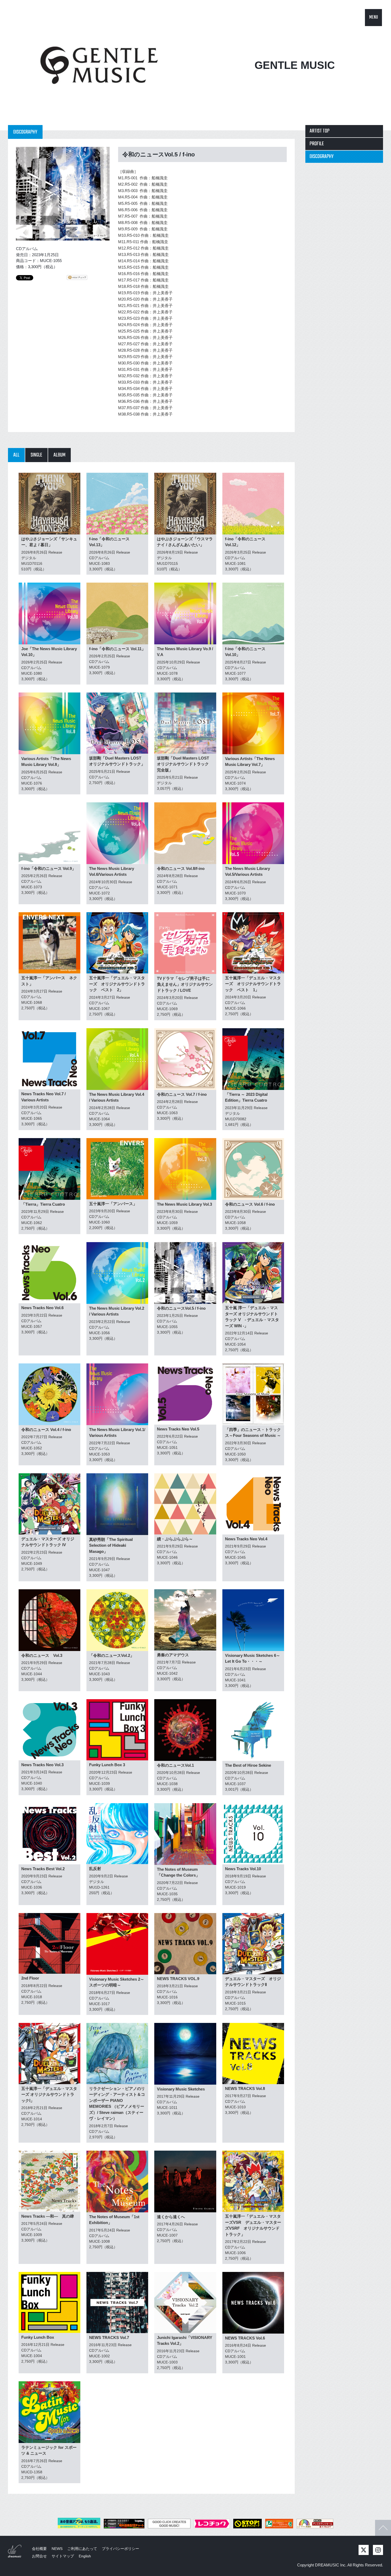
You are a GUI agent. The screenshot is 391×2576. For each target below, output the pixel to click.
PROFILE (317, 144)
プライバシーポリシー (120, 2549)
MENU (374, 17)
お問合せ (39, 2556)
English (85, 2556)
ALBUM (59, 455)
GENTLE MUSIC (295, 65)
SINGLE (36, 455)
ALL (16, 455)
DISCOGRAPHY (322, 157)
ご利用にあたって (82, 2549)
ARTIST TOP (320, 131)
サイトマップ (63, 2556)
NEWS (57, 2549)
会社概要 (39, 2549)
